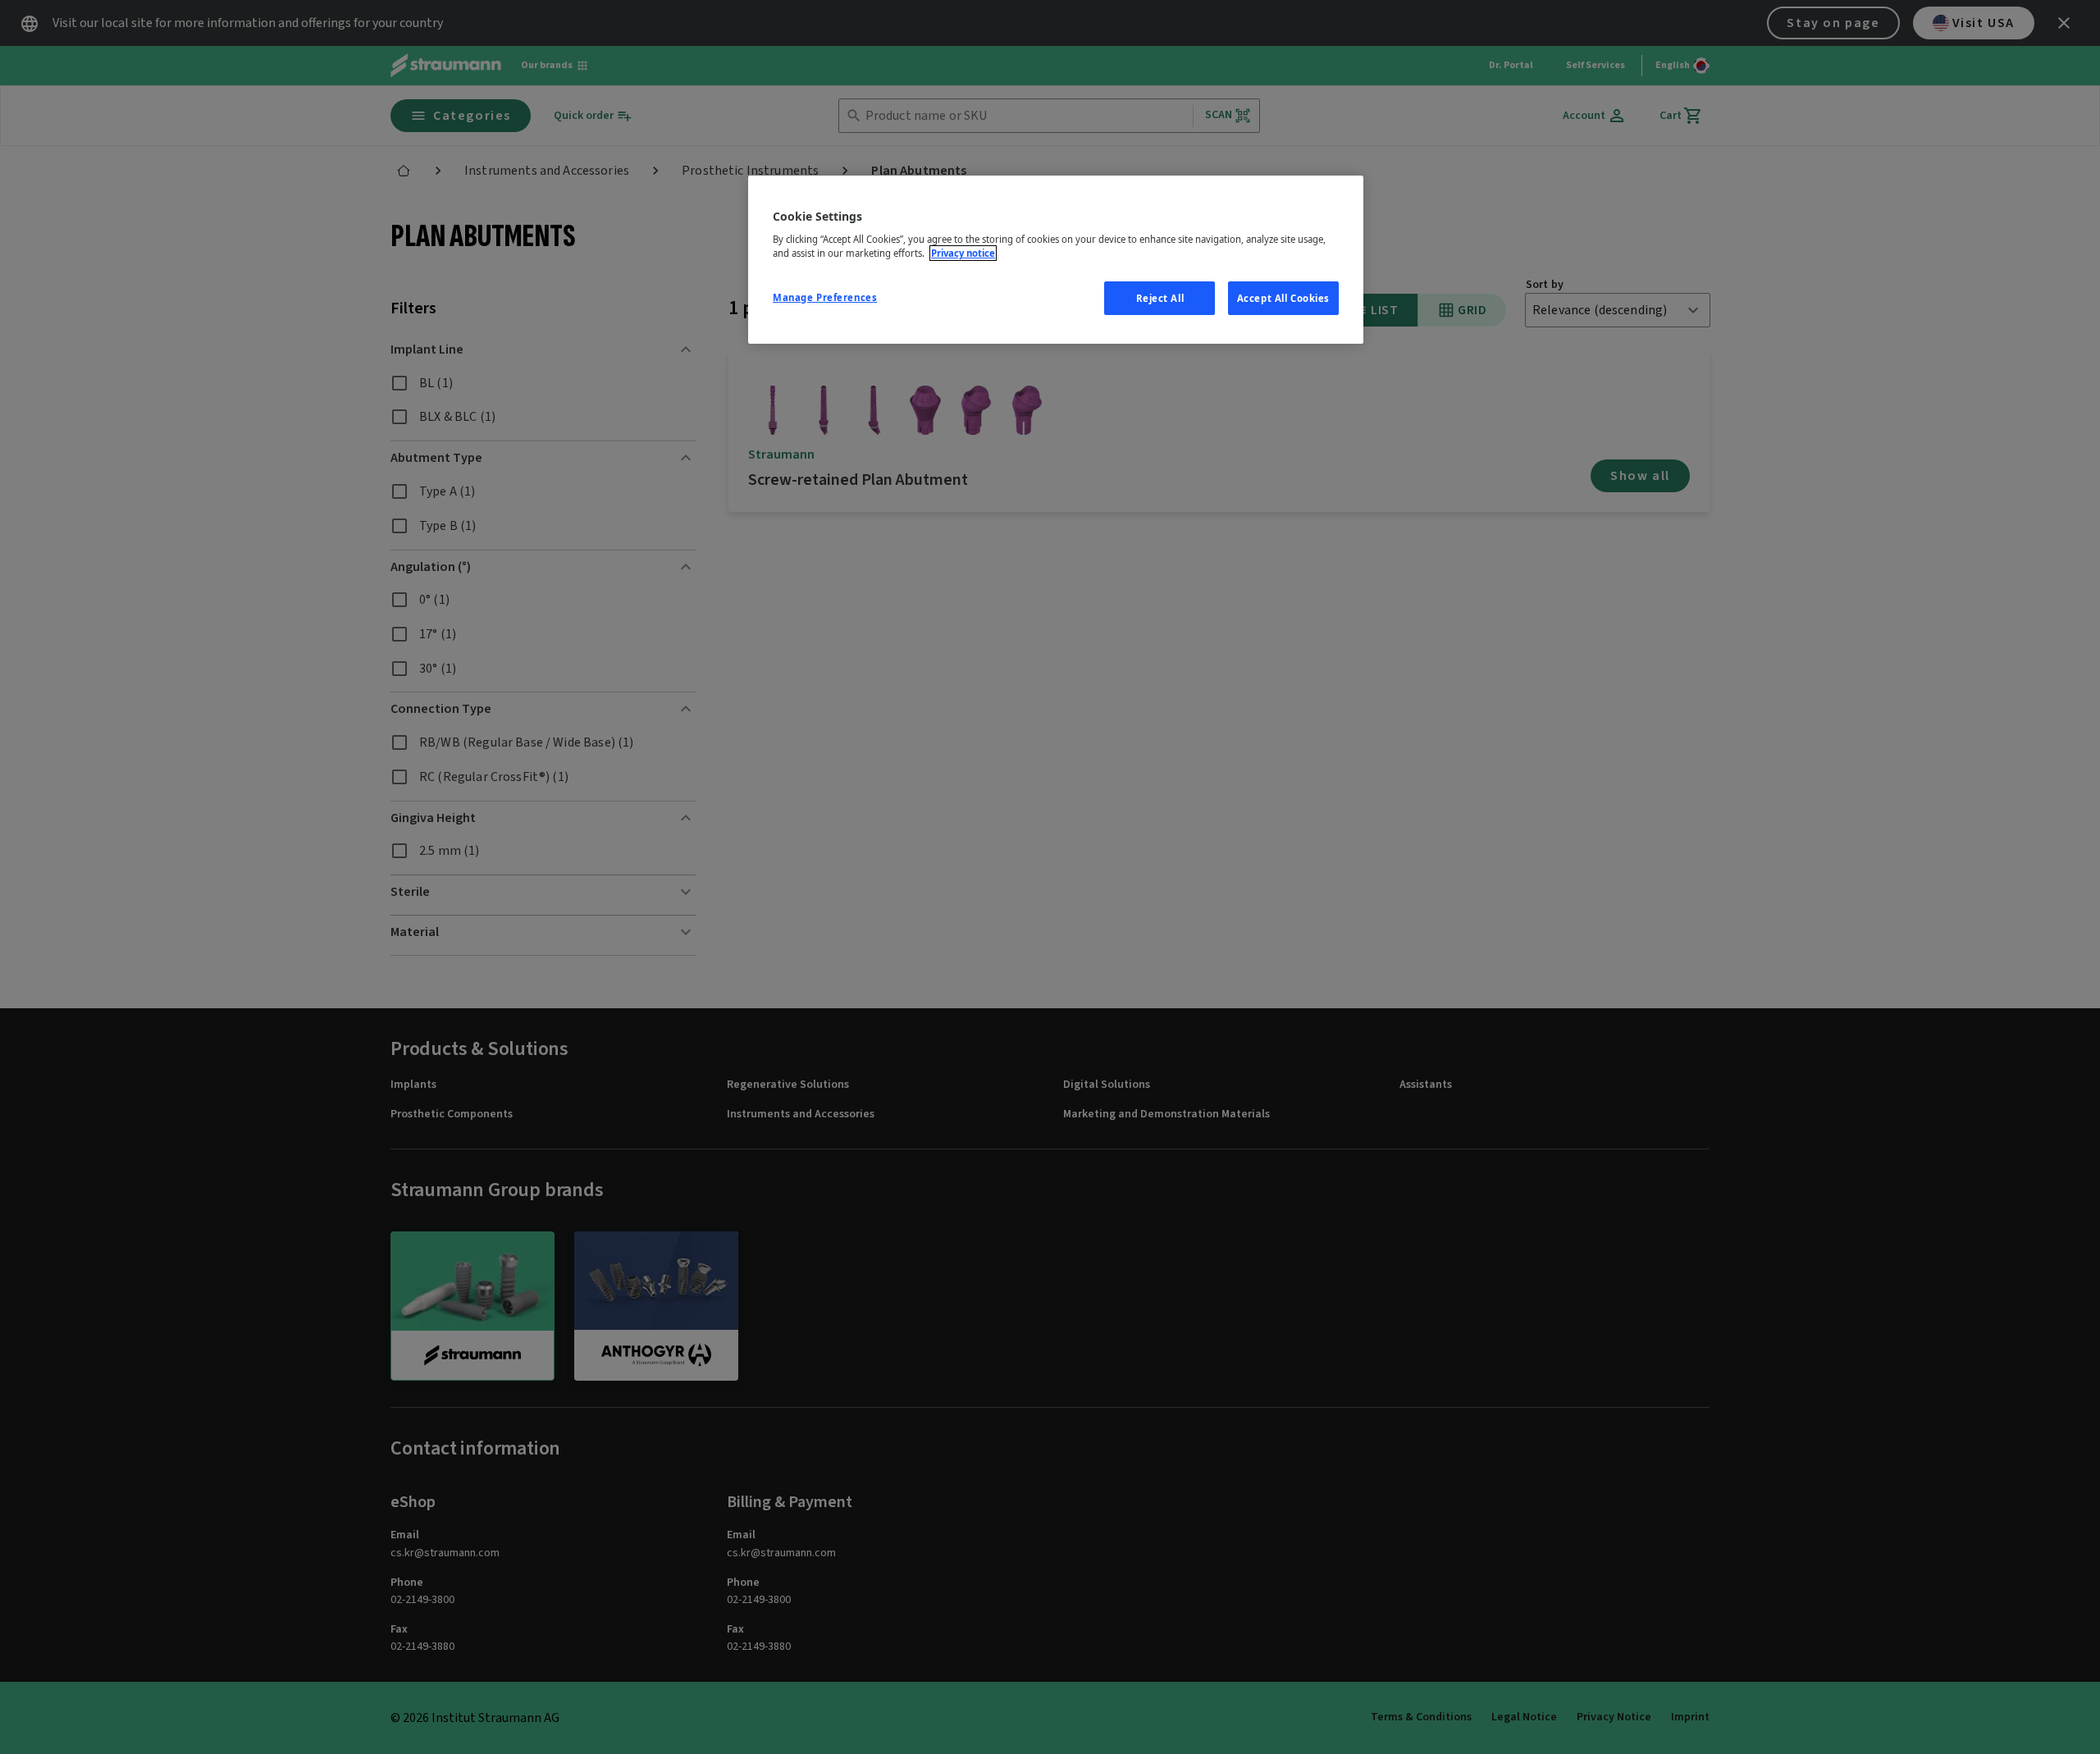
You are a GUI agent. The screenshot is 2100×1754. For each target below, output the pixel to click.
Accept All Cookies (1283, 298)
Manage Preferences (825, 297)
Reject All (1160, 298)
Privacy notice (963, 253)
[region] (1056, 260)
